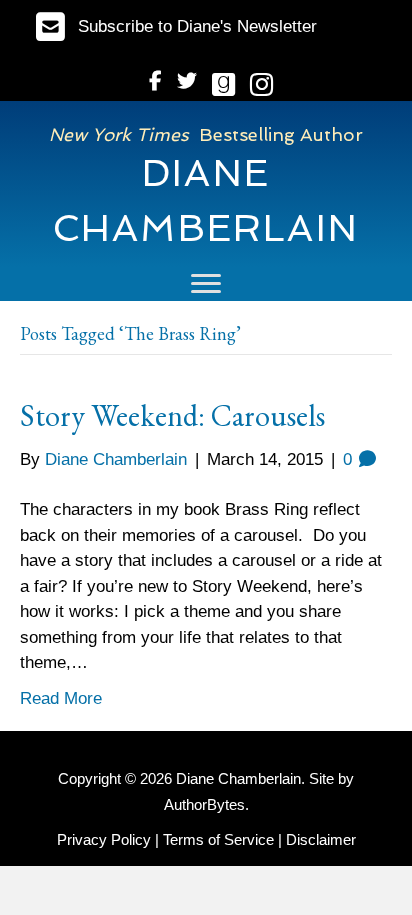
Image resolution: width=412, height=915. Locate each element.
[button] (176, 26)
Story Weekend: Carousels (172, 415)
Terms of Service (218, 839)
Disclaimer (321, 839)
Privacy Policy (104, 839)
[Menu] (206, 284)
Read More (61, 698)
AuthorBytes (204, 804)
